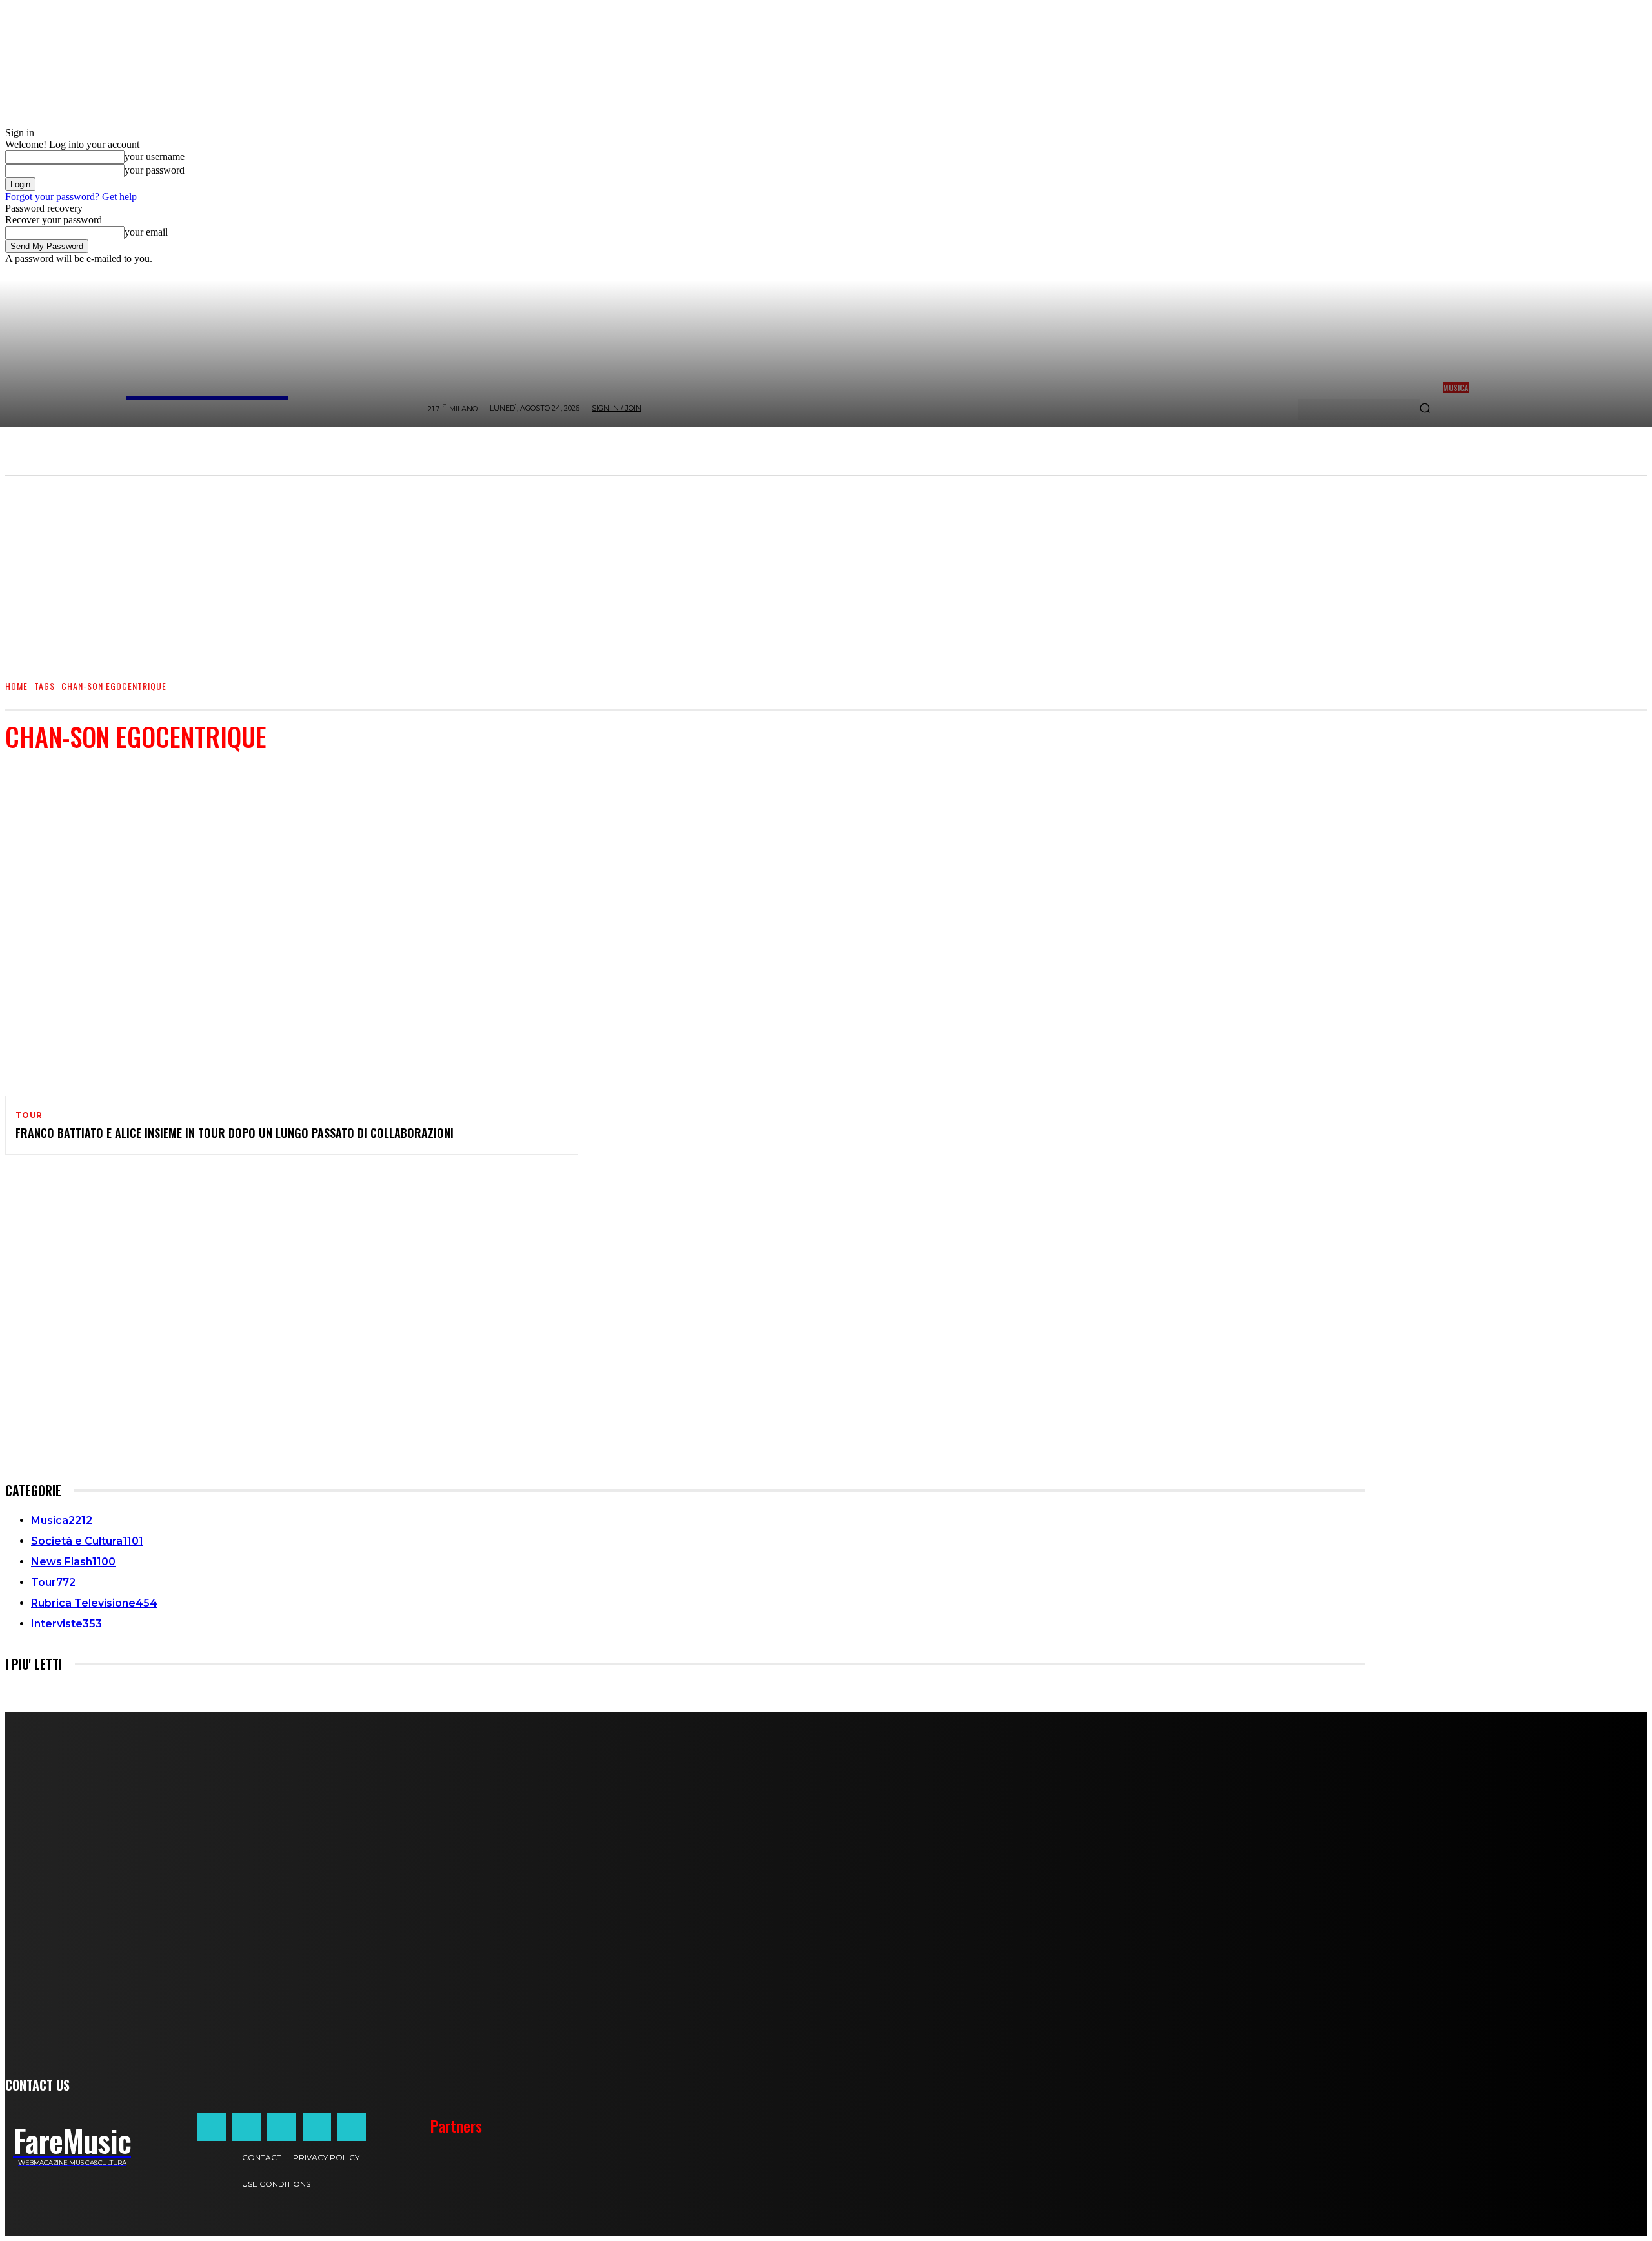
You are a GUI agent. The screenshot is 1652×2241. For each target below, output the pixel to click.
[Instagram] (247, 2127)
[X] (317, 2127)
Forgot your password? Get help (71, 197)
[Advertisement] (826, 571)
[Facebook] (212, 2127)
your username (155, 157)
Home (16, 686)
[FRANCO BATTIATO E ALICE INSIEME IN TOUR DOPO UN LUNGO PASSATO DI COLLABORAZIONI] (281, 931)
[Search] (1425, 409)
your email (146, 232)
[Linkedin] (281, 2127)
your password (155, 170)
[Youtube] (352, 2127)
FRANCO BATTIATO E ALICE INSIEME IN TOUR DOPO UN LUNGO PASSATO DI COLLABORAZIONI (235, 1133)
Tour (29, 1115)
